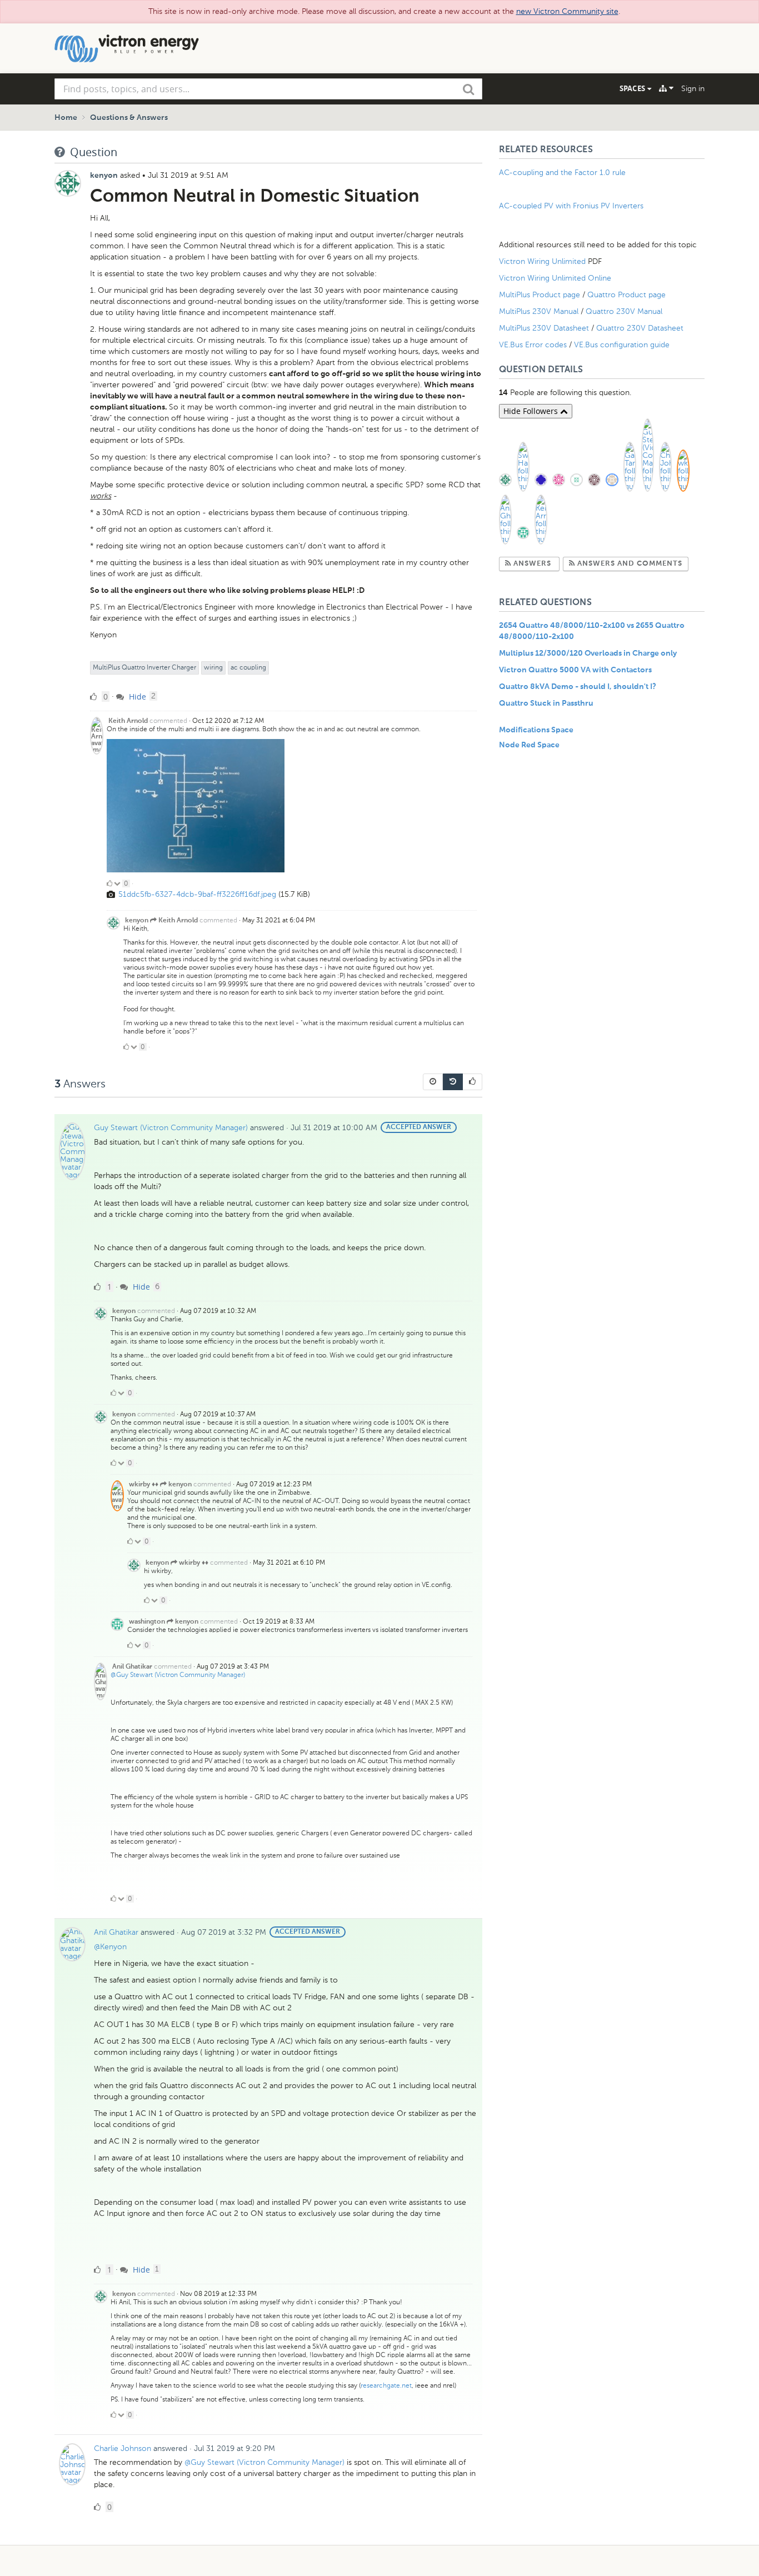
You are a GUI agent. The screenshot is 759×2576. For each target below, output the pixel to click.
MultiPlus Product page (541, 295)
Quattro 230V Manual (624, 311)
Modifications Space (536, 730)
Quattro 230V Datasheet (641, 328)
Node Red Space (529, 745)
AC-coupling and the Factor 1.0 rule (562, 173)
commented (168, 721)
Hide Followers (532, 411)
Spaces (633, 88)
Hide (136, 697)
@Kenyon (110, 1947)
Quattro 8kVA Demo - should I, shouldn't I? (578, 687)
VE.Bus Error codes (533, 345)
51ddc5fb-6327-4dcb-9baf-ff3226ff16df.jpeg (197, 894)
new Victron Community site (567, 11)
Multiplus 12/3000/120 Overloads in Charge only (588, 653)
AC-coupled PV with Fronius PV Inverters (571, 206)
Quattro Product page (628, 295)
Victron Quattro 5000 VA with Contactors (575, 670)
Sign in (693, 89)
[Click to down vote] (118, 883)
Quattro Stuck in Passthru (546, 703)
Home (66, 118)
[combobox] (268, 89)
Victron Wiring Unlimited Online (555, 278)
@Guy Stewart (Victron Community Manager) (178, 1675)
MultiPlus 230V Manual (539, 311)
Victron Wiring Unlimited (543, 261)
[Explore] (666, 88)
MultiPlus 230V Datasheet (545, 328)
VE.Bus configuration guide (622, 345)
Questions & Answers (129, 118)
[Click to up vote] (109, 883)
